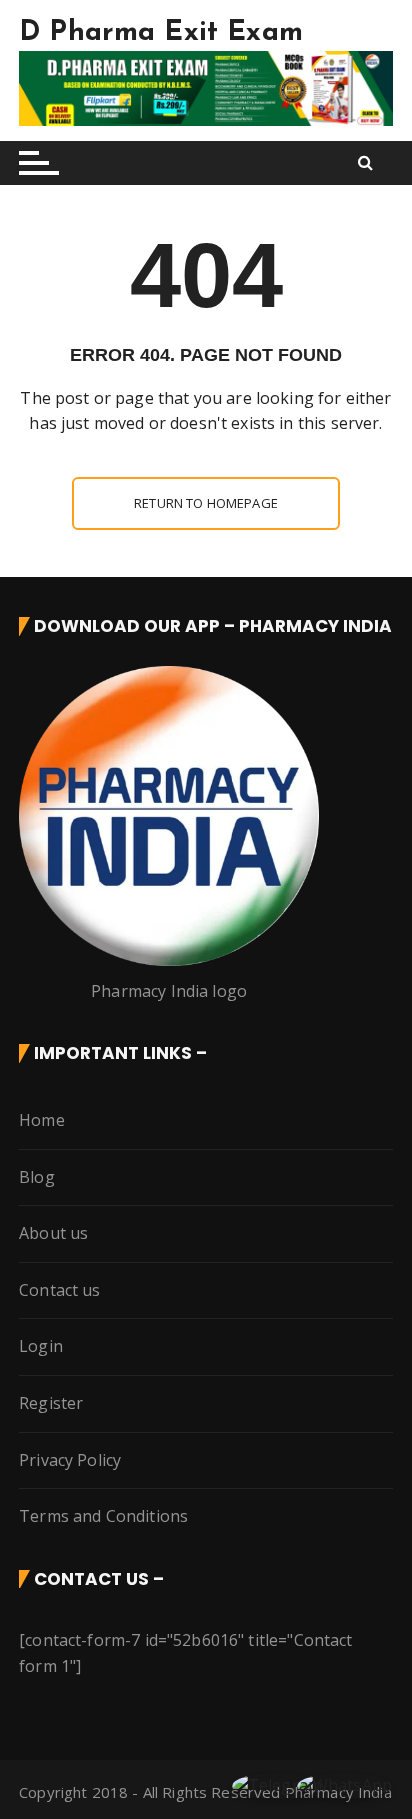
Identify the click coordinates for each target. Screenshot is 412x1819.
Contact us (60, 1290)
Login (41, 1346)
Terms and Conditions (103, 1516)
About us (53, 1233)
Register (51, 1403)
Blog (37, 1177)
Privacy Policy (70, 1460)
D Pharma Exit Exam (161, 33)
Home (42, 1120)
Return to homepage (206, 503)
